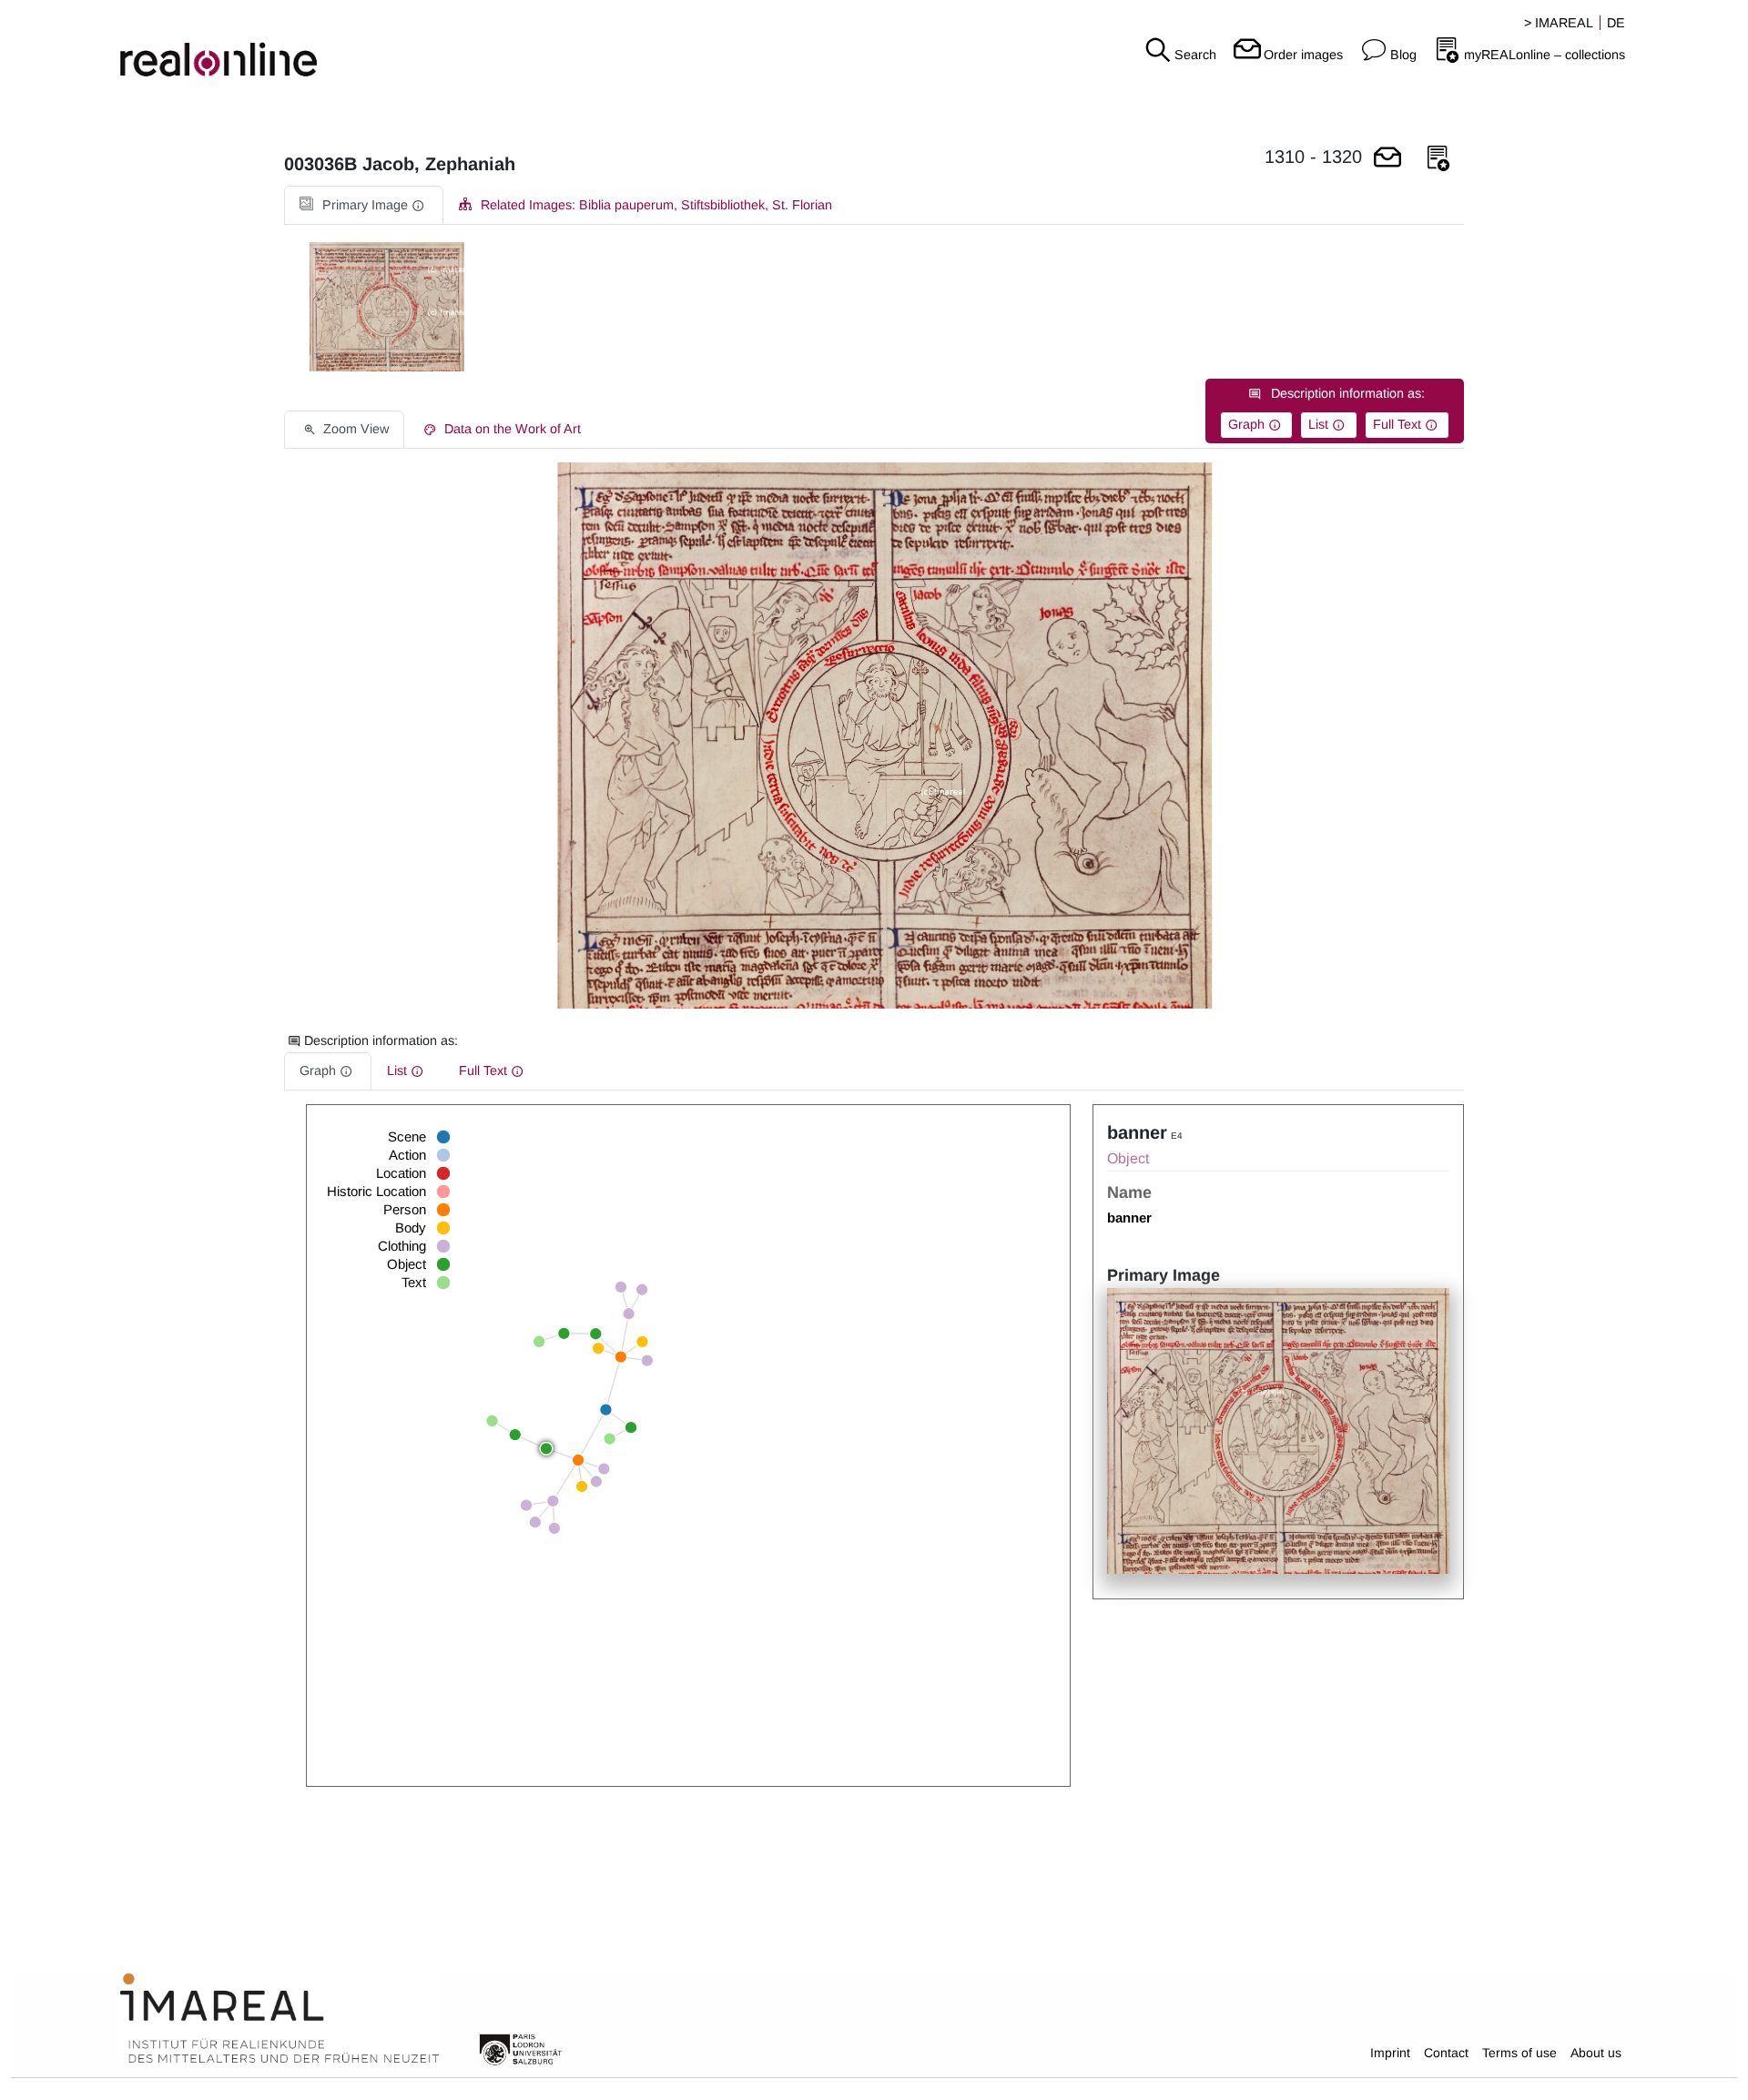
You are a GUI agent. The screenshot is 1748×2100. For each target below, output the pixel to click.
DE (1616, 23)
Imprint (1390, 2053)
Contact (1446, 2053)
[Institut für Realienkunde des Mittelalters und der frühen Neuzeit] (279, 2019)
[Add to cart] (1387, 159)
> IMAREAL (1559, 23)
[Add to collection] (1438, 159)
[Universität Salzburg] (521, 2048)
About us (1596, 2053)
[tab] (364, 205)
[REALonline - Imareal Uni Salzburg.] (291, 46)
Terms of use (1519, 2053)
